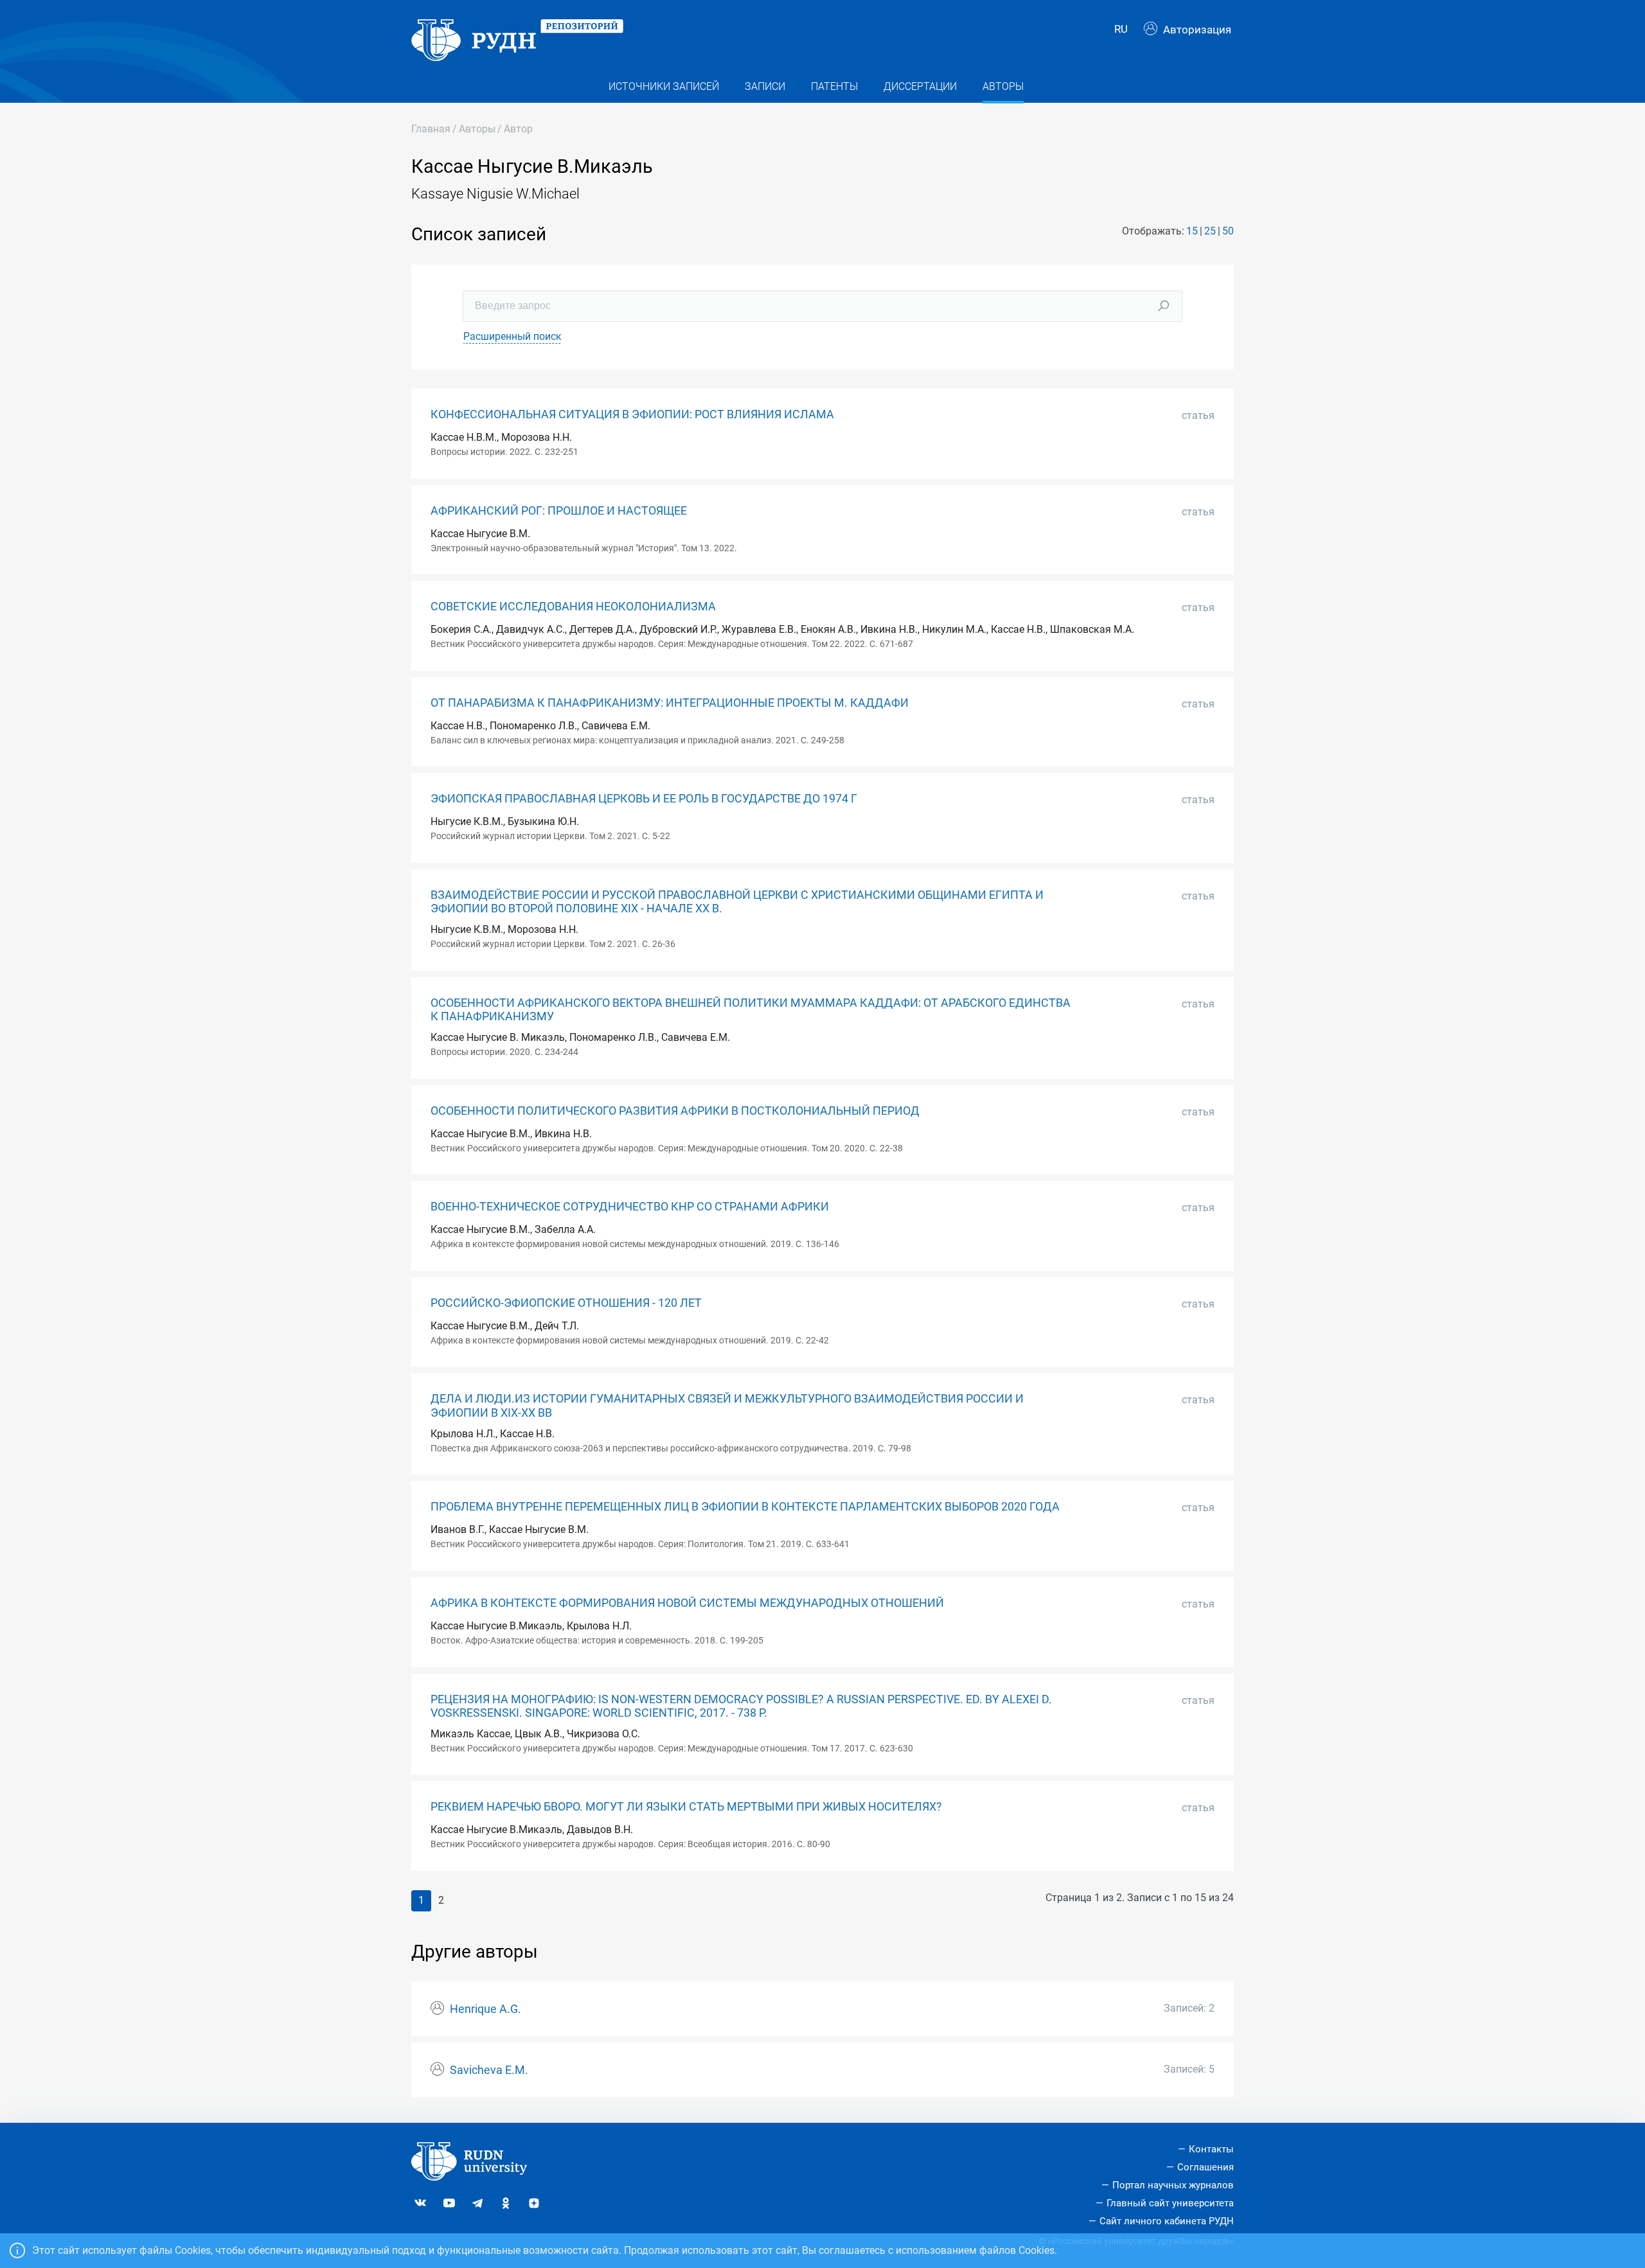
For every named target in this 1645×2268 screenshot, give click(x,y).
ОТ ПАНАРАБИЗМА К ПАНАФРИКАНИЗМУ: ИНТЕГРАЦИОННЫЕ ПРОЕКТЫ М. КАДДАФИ (670, 703)
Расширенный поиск (512, 336)
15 (1192, 231)
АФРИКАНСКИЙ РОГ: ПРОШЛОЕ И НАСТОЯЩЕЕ (559, 511)
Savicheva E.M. (489, 2070)
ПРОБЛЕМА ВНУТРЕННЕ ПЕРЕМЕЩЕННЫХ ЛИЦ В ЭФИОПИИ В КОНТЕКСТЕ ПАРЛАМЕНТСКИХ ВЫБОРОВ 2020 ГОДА (745, 1507)
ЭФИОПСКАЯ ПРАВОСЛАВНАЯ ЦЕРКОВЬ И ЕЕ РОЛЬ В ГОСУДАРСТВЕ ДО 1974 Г (644, 799)
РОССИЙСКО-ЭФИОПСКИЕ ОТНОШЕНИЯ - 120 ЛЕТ (566, 1303)
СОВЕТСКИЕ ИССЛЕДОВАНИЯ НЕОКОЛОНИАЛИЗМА (573, 607)
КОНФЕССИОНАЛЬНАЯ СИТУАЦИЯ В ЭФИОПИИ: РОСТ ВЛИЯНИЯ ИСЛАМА (632, 414)
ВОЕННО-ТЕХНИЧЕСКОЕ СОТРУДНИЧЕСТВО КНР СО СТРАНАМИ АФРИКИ (630, 1207)
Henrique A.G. (485, 2009)
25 (1210, 231)
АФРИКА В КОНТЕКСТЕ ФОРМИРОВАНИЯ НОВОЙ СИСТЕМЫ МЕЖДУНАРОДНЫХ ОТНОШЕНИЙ (687, 1603)
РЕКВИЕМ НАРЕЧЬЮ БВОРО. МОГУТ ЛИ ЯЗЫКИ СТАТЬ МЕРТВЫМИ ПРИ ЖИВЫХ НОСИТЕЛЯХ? (686, 1807)
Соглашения (1205, 2167)
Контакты (1211, 2149)
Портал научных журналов (1173, 2185)
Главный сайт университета (1170, 2203)
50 (1228, 231)
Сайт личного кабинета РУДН (1167, 2221)
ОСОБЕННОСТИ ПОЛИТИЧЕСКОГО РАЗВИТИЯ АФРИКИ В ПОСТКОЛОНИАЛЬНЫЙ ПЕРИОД (675, 1111)
